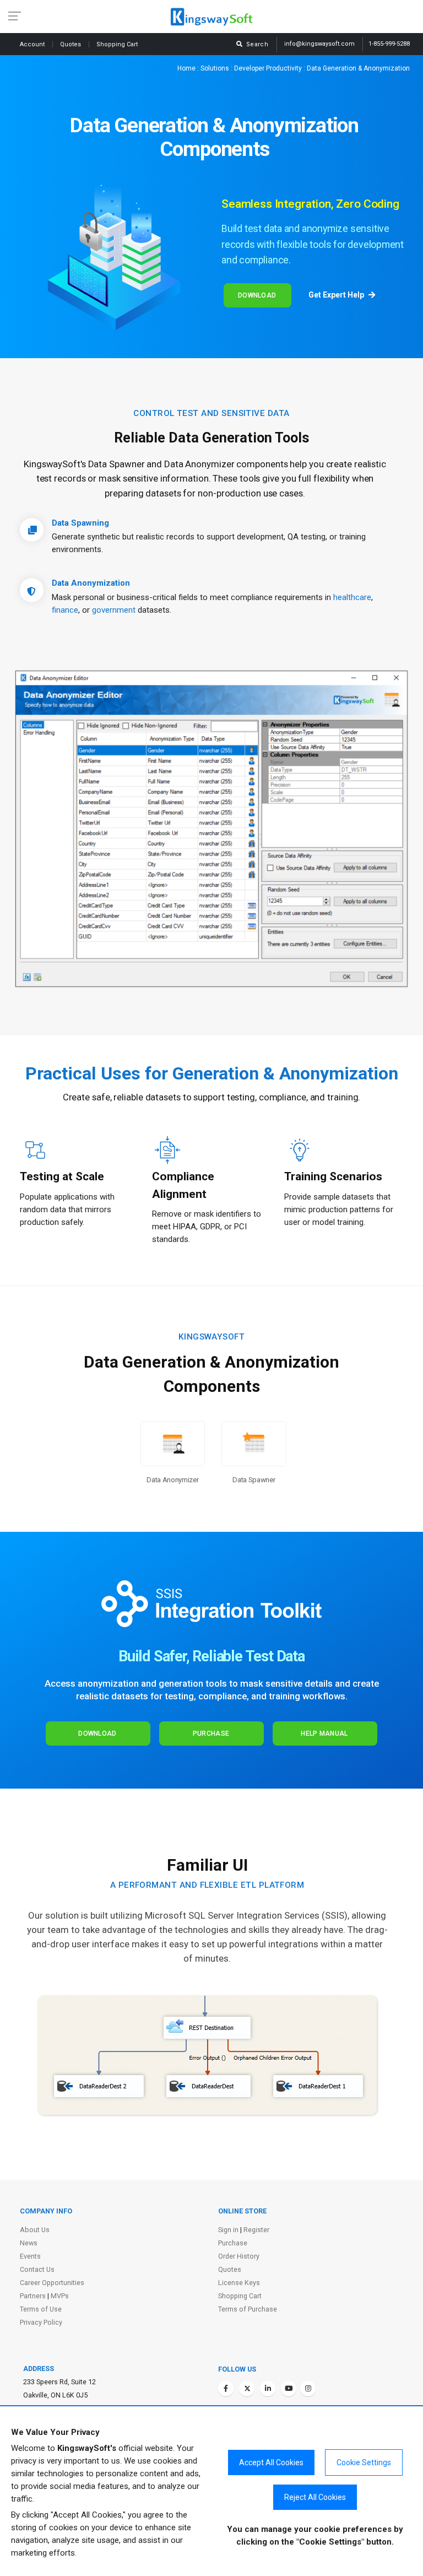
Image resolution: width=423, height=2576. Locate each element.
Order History (239, 2256)
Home (186, 68)
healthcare (352, 597)
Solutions (215, 68)
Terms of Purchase (248, 2309)
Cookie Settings (364, 2462)
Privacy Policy (41, 2322)
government (114, 610)
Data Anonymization (91, 583)
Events (30, 2256)
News (29, 2243)
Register (256, 2230)
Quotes (71, 44)
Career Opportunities (52, 2283)
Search (256, 44)
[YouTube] (289, 2389)
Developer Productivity (268, 68)
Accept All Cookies (271, 2462)
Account (33, 44)
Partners (33, 2296)
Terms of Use (41, 2309)
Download (257, 295)
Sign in (228, 2230)
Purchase (211, 1733)
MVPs (60, 2296)
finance (65, 610)
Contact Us (37, 2269)
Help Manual (324, 1733)
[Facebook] (226, 2389)
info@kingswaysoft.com (319, 44)
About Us (35, 2230)
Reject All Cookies (315, 2497)
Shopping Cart (240, 2296)
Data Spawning (80, 523)
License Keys (239, 2283)
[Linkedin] (268, 2389)
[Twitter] (247, 2389)
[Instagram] (308, 2389)
